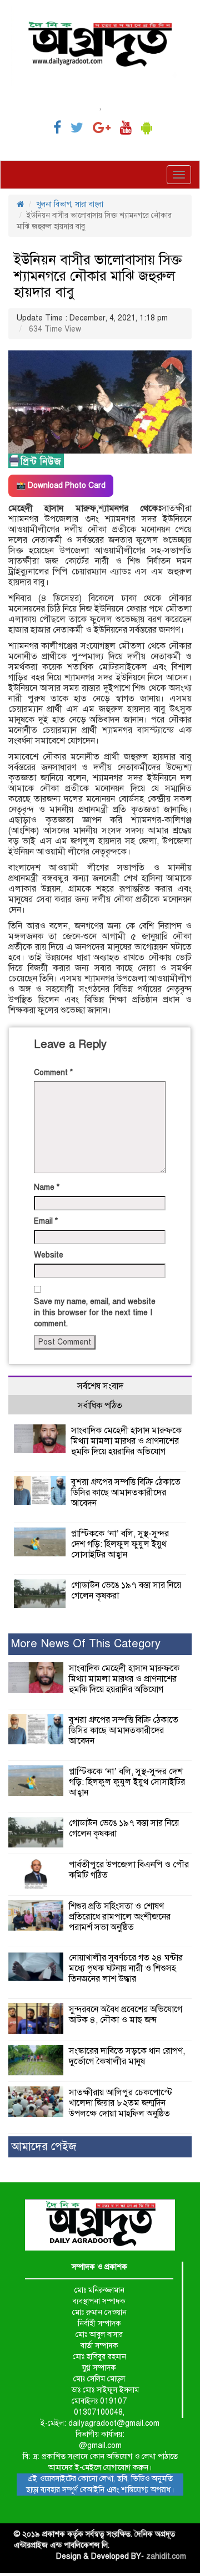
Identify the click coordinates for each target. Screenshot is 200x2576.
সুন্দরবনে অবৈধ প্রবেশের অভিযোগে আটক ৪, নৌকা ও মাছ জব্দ (126, 2015)
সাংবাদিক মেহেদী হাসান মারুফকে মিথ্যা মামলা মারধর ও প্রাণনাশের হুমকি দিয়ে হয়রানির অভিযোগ (126, 1441)
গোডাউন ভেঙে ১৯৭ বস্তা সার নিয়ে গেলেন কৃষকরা (126, 1590)
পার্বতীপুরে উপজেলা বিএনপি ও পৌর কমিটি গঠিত (129, 1870)
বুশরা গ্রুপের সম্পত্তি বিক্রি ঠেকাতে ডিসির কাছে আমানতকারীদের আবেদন (126, 1493)
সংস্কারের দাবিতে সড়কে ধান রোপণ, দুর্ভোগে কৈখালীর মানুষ (127, 2056)
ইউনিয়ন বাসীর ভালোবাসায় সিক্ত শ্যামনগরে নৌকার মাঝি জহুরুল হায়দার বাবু (98, 276)
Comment (53, 1073)
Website (49, 1255)
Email (46, 1221)
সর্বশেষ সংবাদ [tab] (100, 1386)
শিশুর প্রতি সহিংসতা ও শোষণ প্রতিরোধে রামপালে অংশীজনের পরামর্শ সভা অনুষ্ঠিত (120, 1917)
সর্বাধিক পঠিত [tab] (100, 1406)
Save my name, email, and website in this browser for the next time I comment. (95, 1313)
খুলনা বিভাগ (54, 204)
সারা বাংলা (89, 204)
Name (47, 1187)
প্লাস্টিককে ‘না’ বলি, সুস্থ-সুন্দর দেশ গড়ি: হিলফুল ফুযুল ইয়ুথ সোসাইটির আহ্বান (120, 1544)
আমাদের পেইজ (44, 2147)
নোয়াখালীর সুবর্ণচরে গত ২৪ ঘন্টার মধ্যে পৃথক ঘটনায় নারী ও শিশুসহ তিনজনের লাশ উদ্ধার (126, 1968)
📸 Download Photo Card (61, 485)
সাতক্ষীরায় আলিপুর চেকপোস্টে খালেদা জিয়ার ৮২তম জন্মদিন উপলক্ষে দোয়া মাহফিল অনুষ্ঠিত (121, 2103)
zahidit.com (166, 2556)
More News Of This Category (86, 1644)
